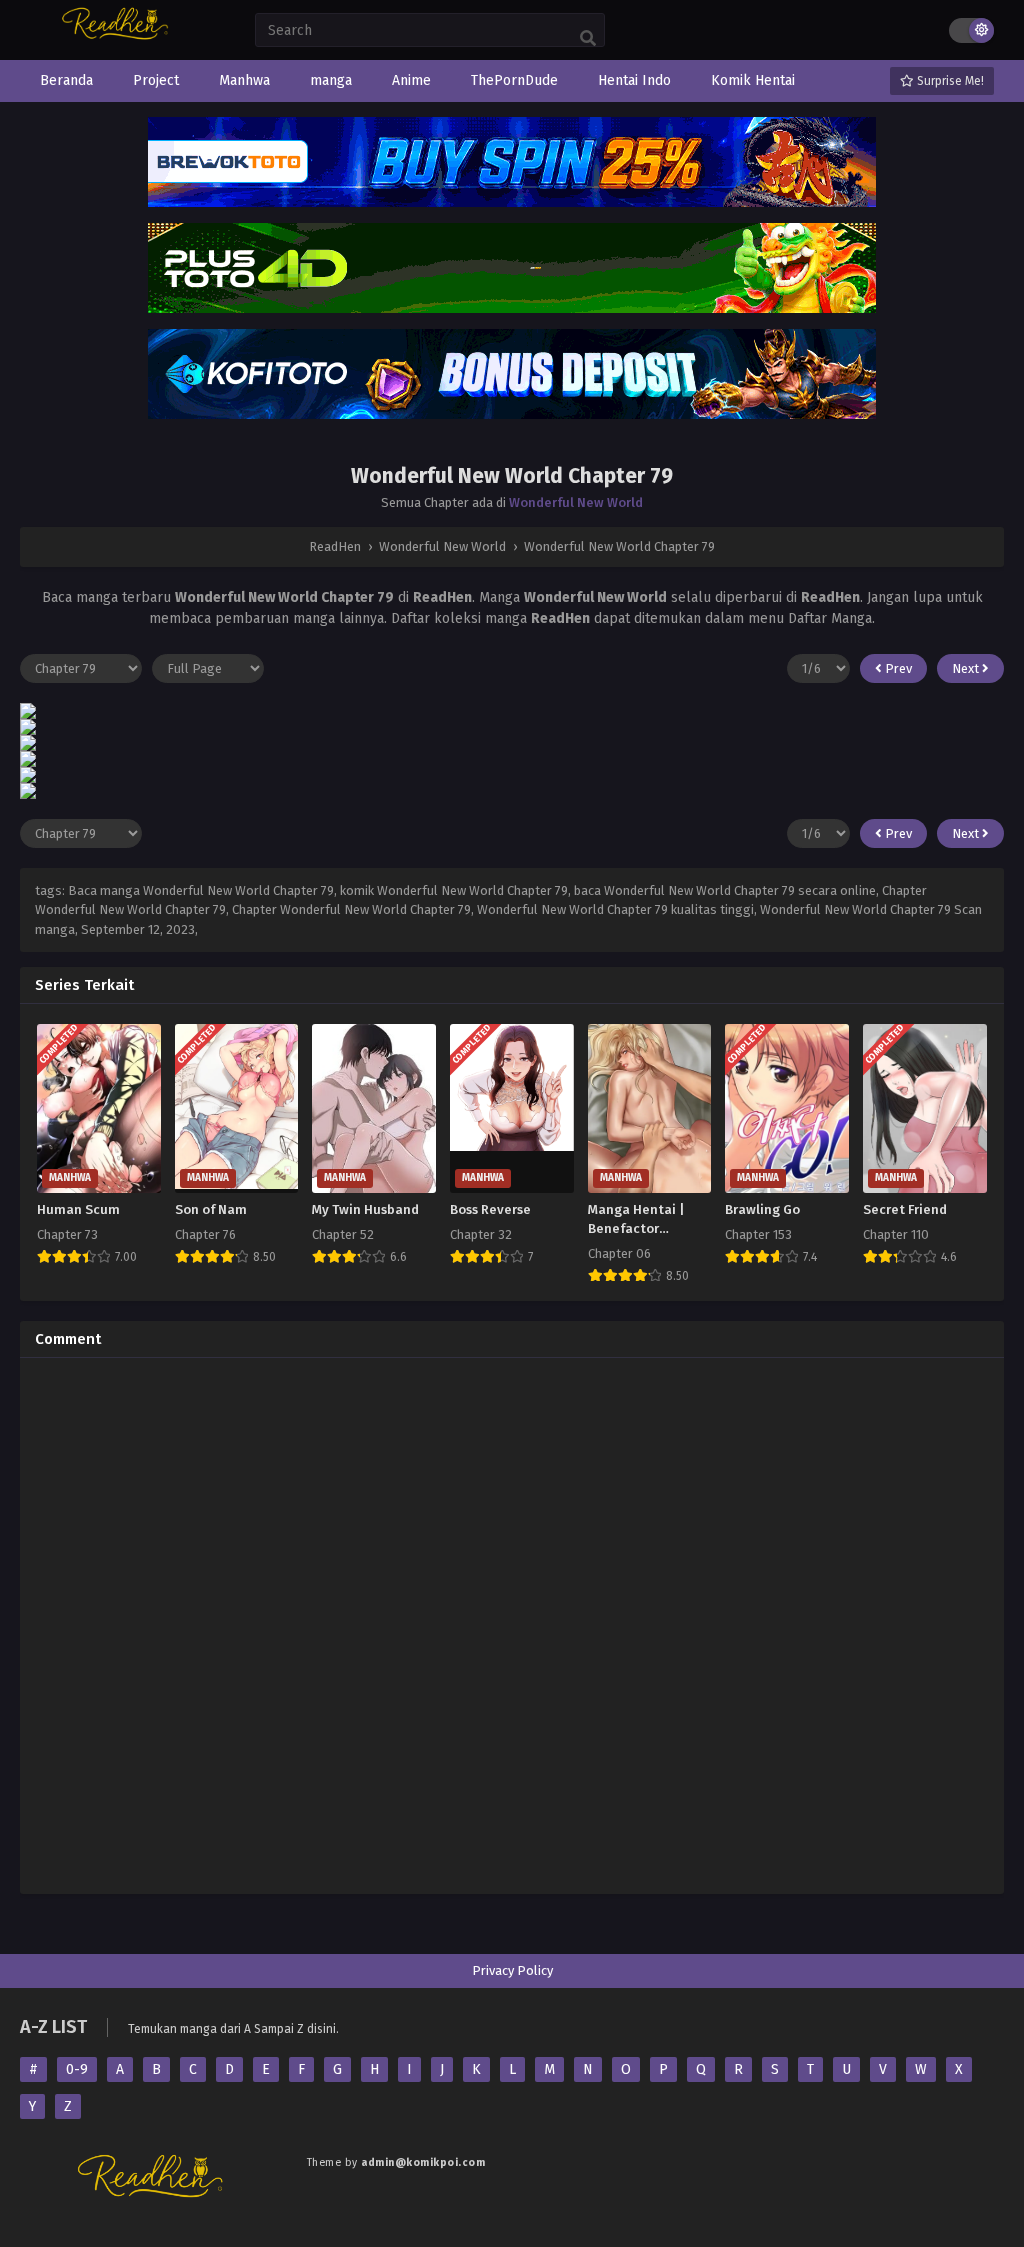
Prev (897, 668)
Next (967, 668)
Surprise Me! (949, 81)
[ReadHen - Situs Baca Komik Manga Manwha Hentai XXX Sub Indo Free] (117, 37)
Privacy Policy (512, 1970)
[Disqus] (512, 1623)
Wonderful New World (576, 502)
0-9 (77, 2069)
